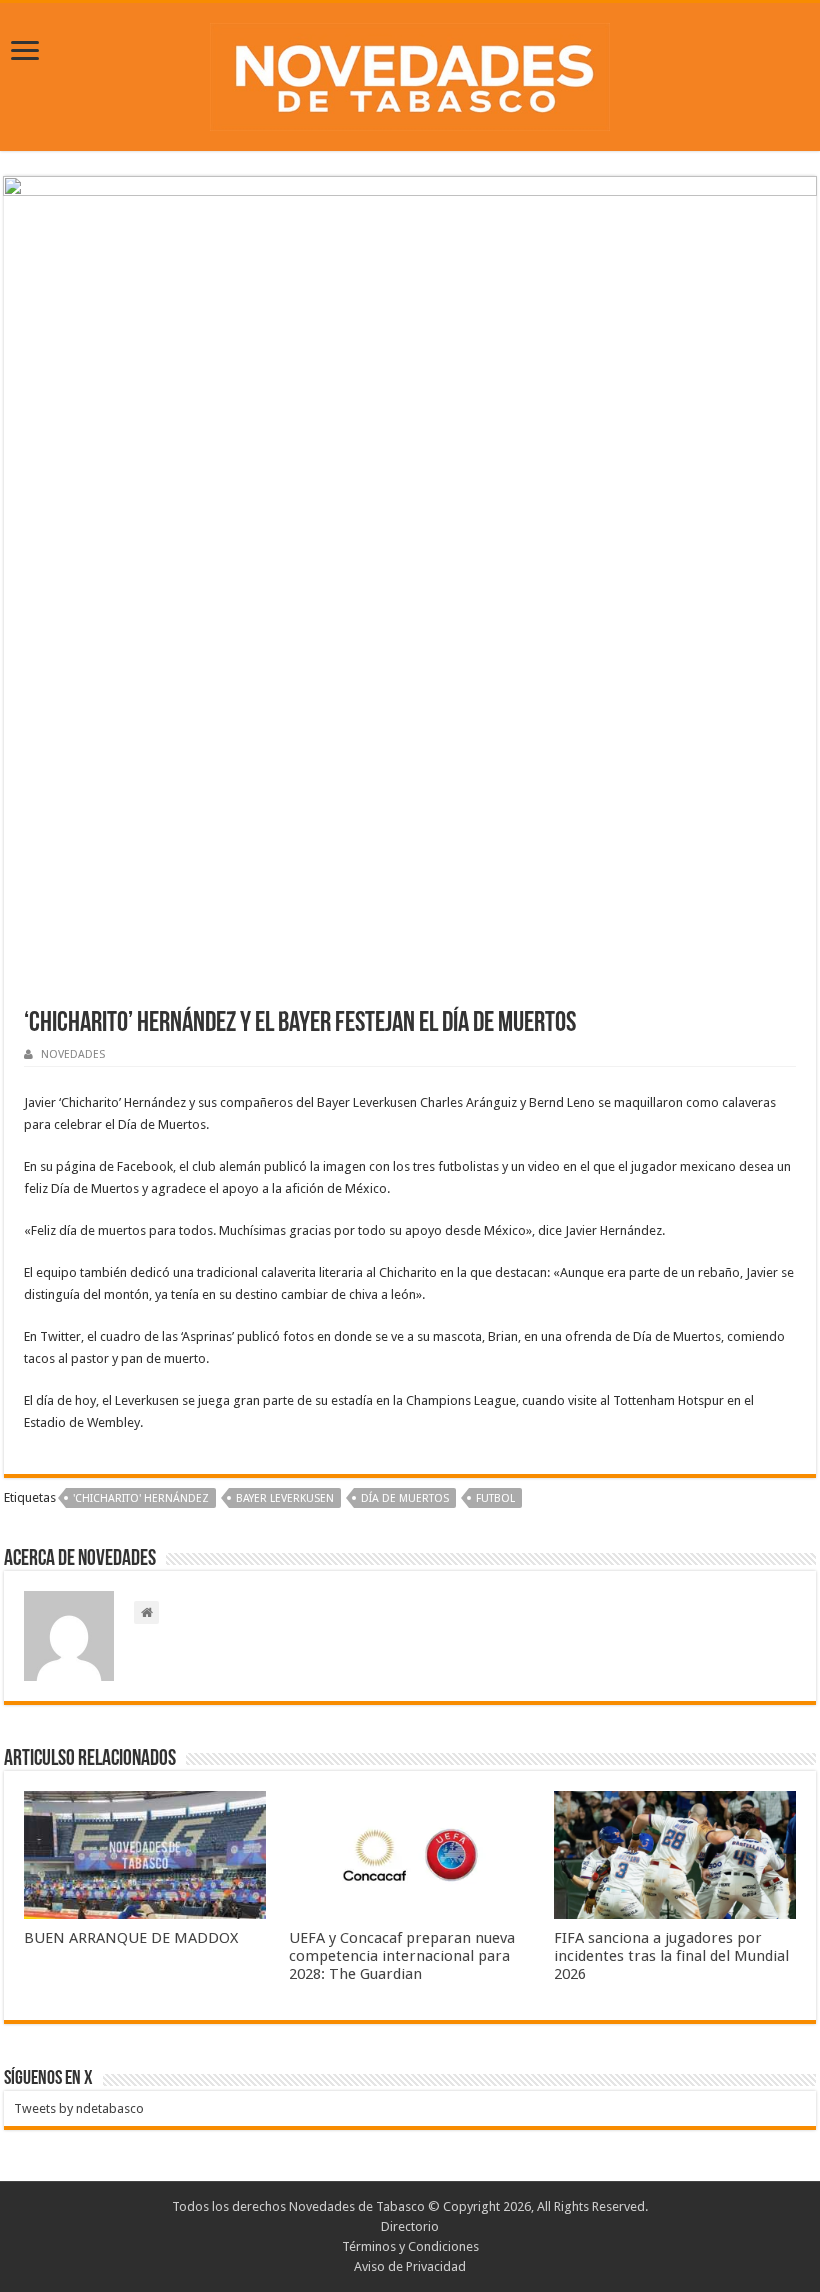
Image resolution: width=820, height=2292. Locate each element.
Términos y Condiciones (410, 2246)
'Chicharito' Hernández (141, 1498)
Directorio (410, 2226)
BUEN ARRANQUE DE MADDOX (131, 1938)
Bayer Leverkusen (285, 1498)
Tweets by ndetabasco (79, 2108)
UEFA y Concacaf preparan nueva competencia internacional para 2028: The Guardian (402, 1956)
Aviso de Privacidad (410, 2266)
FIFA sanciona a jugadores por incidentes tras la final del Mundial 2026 (671, 1956)
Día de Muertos (405, 1498)
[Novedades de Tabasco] (410, 73)
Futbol (495, 1498)
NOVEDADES (73, 1054)
